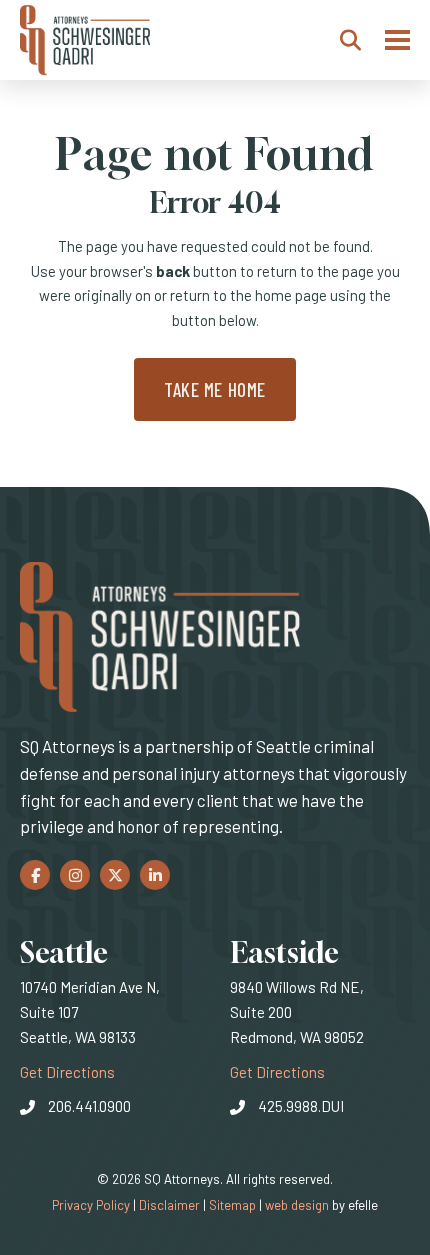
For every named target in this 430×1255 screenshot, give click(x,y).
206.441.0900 (89, 1106)
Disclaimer (169, 1205)
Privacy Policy (91, 1205)
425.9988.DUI (301, 1106)
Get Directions (67, 1071)
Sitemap (232, 1205)
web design (297, 1205)
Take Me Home (215, 389)
